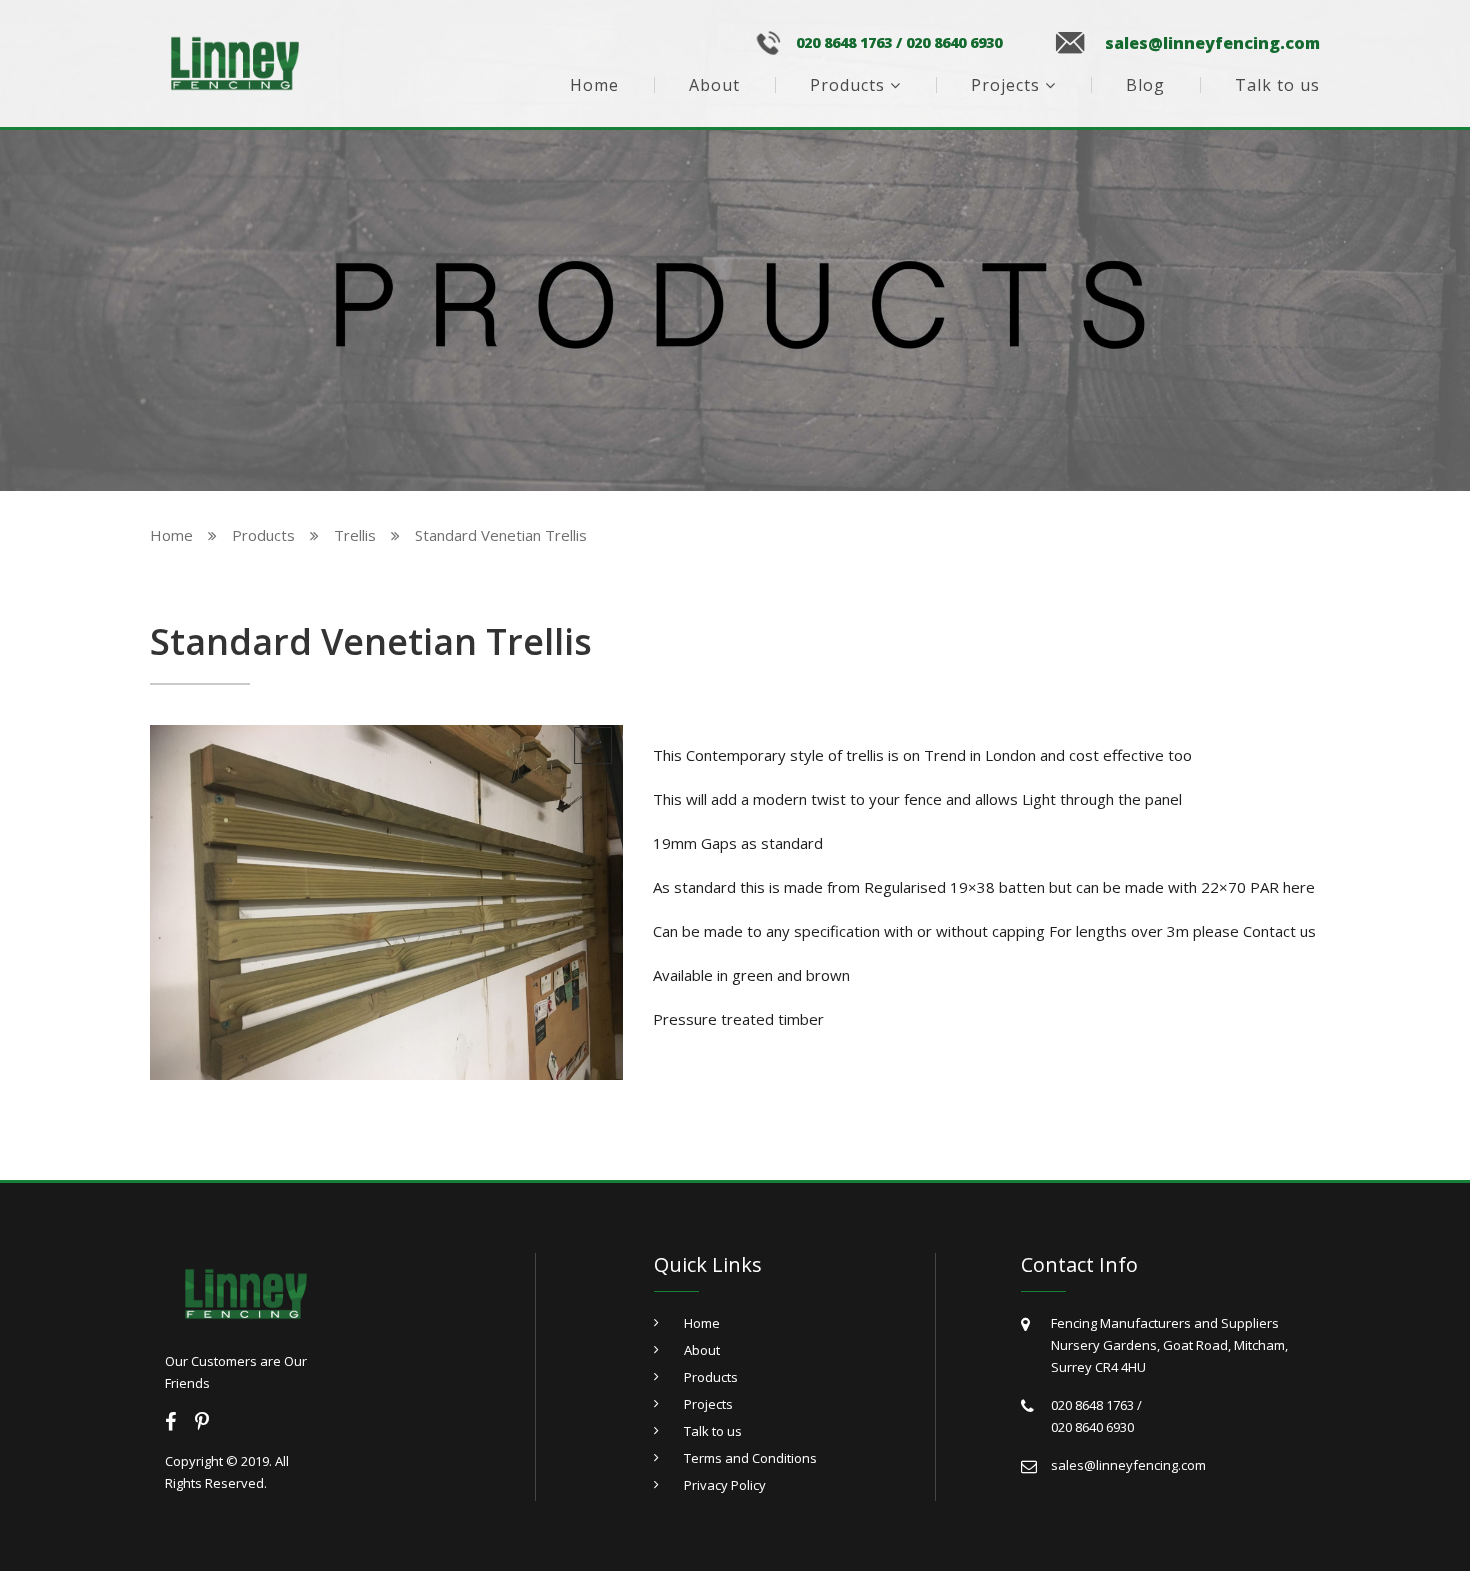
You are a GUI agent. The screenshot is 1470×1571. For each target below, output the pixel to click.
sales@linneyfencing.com (1212, 43)
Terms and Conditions (750, 1458)
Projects (1005, 85)
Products (847, 85)
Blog (1145, 85)
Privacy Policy (725, 1485)
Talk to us (1277, 85)
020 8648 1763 (844, 43)
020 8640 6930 (954, 43)
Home (594, 85)
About (714, 85)
